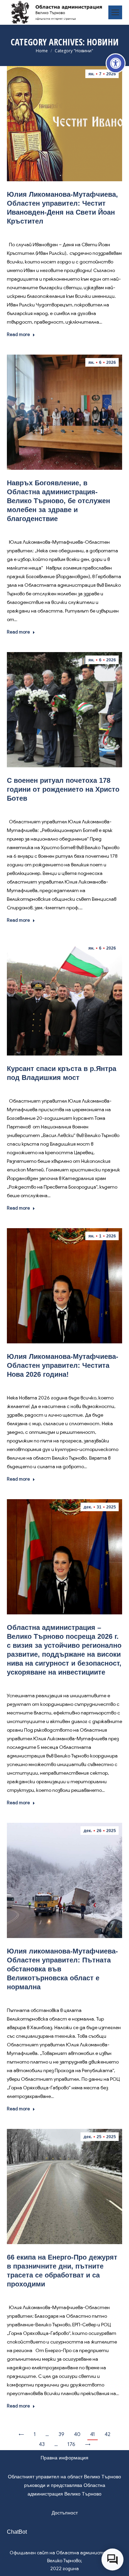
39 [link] (61, 2434)
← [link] (21, 2434)
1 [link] (35, 2434)
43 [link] (42, 2444)
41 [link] (93, 2434)
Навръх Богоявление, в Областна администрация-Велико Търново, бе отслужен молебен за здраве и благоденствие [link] (58, 501)
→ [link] (88, 2444)
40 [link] (77, 2434)
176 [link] (71, 2444)
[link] (116, 63)
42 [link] (107, 2434)
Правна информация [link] (64, 2458)
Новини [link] (65, 231)
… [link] (47, 2434)
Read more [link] (18, 334)
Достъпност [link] (65, 2513)
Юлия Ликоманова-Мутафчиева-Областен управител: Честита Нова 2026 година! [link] (63, 1365)
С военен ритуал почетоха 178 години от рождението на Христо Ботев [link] (63, 789)
